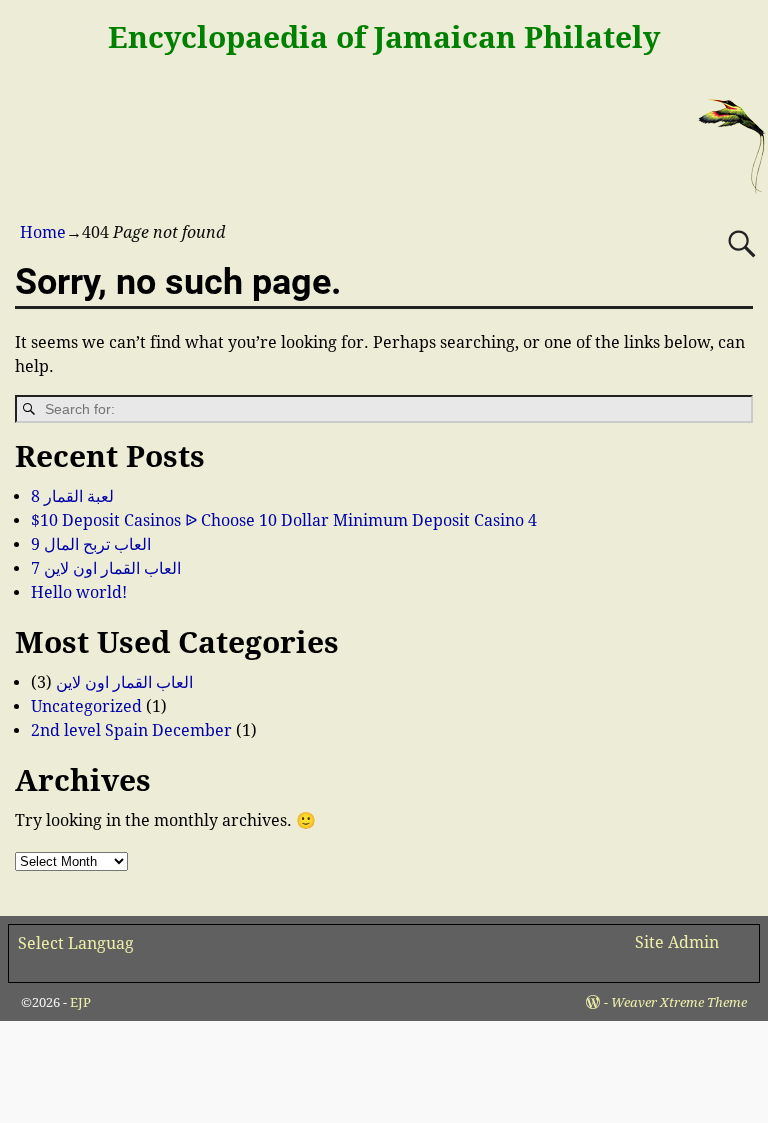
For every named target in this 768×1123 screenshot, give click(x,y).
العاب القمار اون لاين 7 (106, 568)
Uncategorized (86, 706)
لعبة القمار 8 (72, 496)
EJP (80, 1002)
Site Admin (677, 942)
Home (43, 232)
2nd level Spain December (131, 730)
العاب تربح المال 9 (91, 544)
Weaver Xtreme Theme (679, 1002)
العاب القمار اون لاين (124, 682)
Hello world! (79, 592)
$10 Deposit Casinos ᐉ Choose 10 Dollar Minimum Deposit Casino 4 (284, 520)
